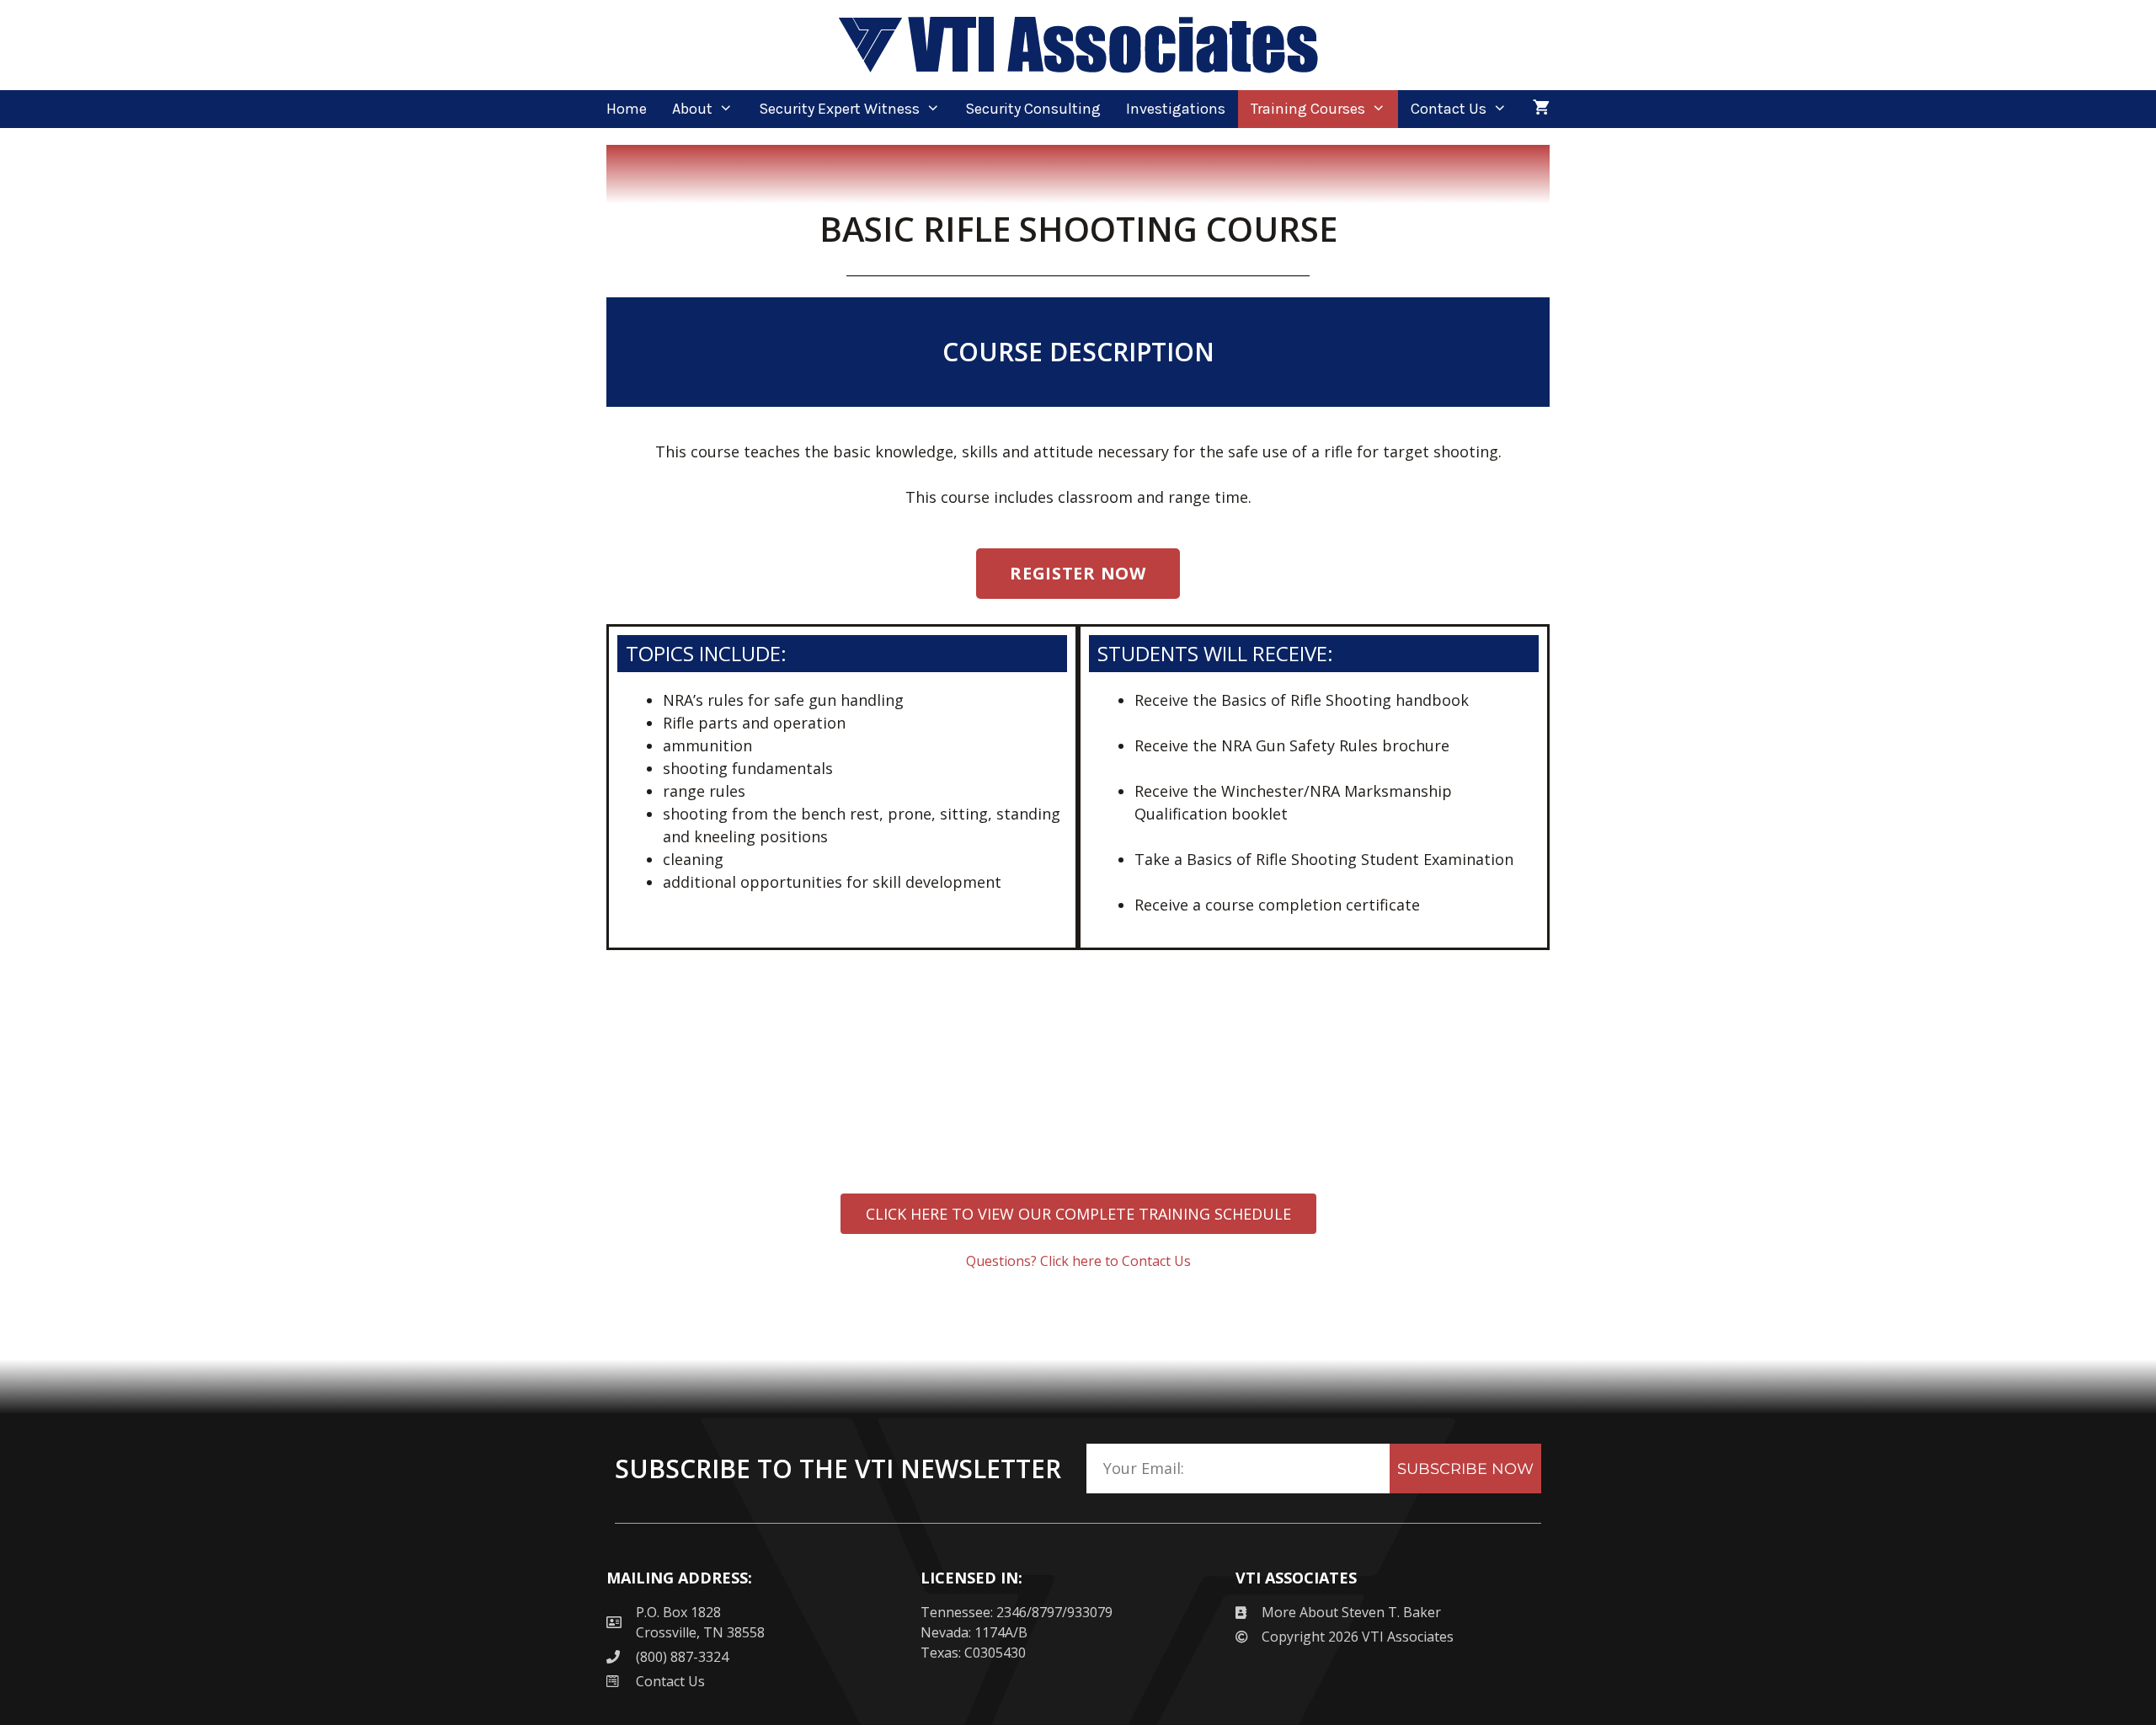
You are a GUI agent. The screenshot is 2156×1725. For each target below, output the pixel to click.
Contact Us (1449, 109)
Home (627, 109)
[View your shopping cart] (1541, 109)
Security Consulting (1033, 109)
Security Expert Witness (839, 109)
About (692, 109)
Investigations (1176, 109)
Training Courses (1308, 109)
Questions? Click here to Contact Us (1078, 1261)
